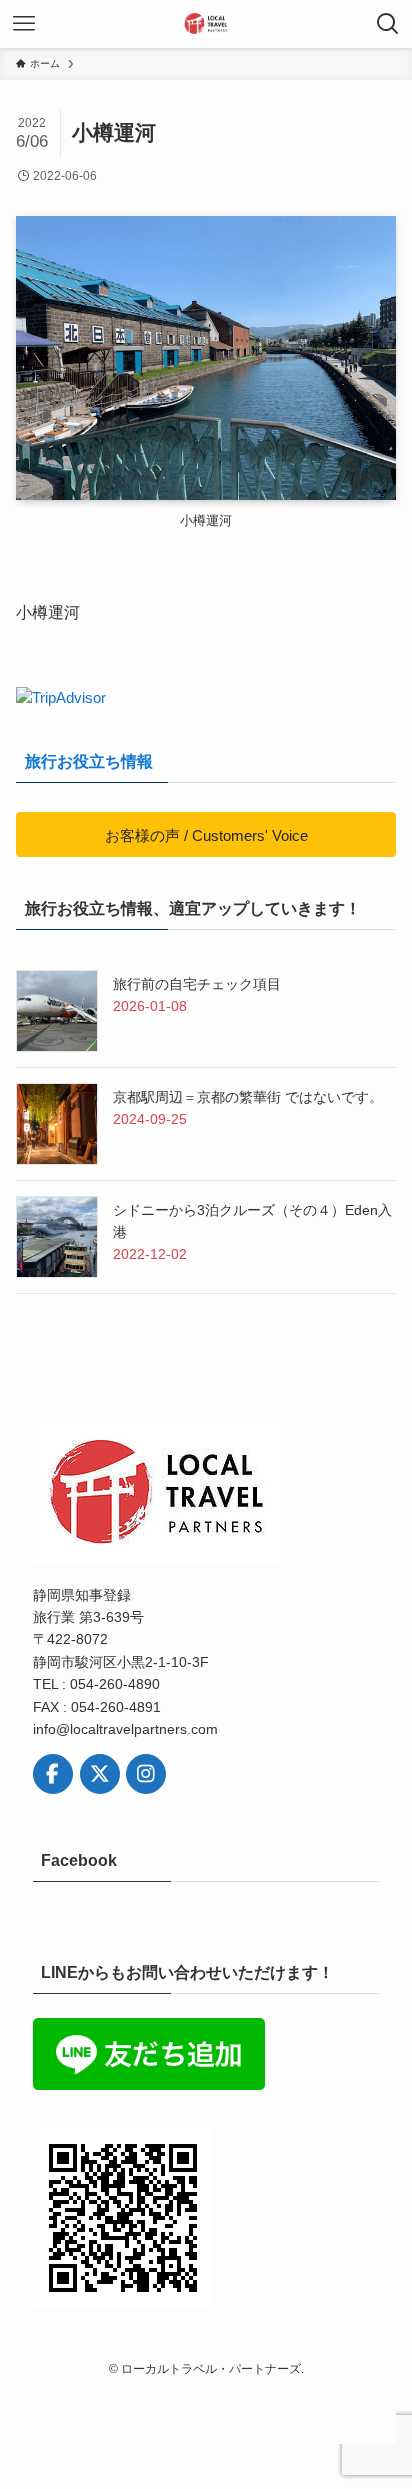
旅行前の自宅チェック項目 (197, 984)
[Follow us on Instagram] (146, 1774)
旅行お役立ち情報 (89, 761)
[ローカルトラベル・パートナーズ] (206, 24)
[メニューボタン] (24, 24)
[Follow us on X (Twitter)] (100, 1774)
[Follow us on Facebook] (53, 1774)
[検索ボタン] (388, 24)
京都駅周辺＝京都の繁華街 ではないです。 (248, 1097)
